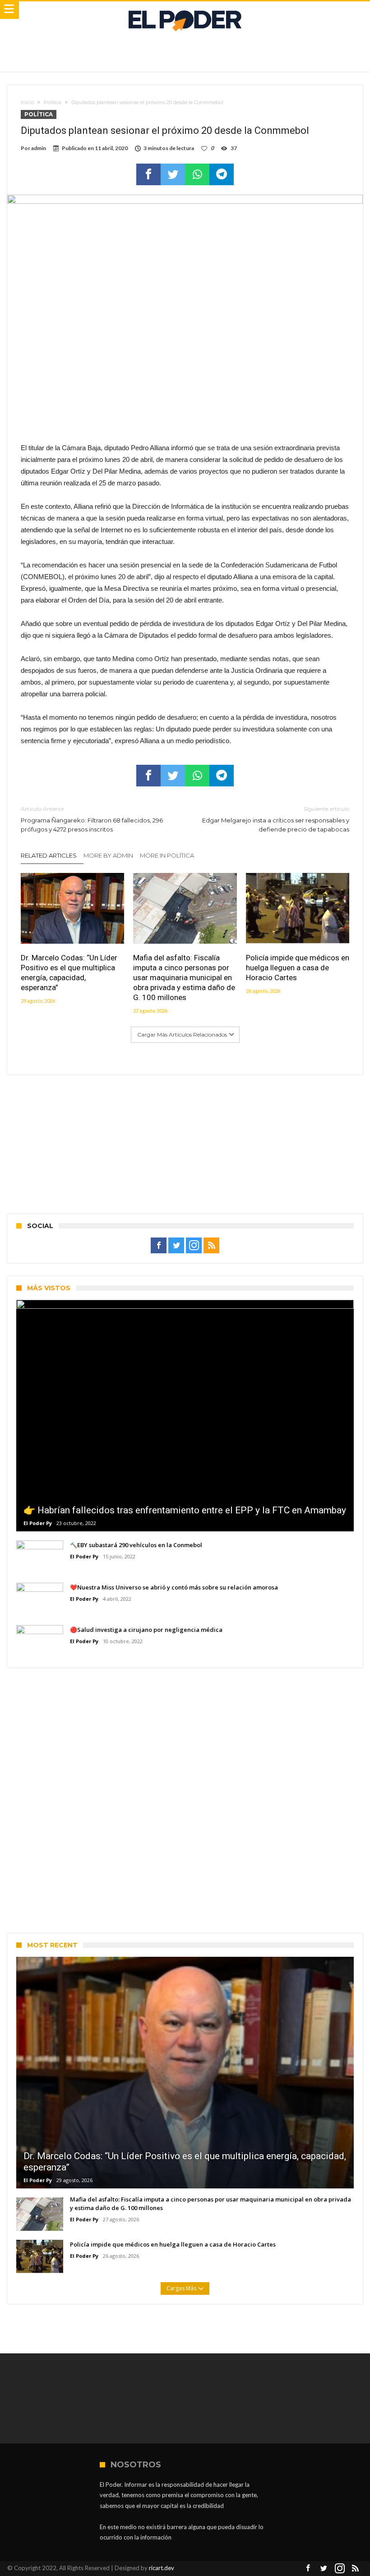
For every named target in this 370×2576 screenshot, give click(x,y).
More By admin (108, 855)
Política (53, 102)
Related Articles (49, 855)
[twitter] (173, 174)
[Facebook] (159, 1246)
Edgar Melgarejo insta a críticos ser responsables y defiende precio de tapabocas (276, 819)
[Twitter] (176, 1246)
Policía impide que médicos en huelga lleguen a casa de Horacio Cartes (298, 968)
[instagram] (194, 1246)
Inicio (27, 102)
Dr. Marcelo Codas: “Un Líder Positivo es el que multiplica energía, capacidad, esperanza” (69, 973)
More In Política (167, 855)
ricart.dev (162, 2568)
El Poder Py (38, 1523)
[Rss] (211, 1246)
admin (39, 148)
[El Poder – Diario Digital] (185, 10)
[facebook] (148, 174)
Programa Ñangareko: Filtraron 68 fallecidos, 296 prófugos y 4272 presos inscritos (92, 819)
